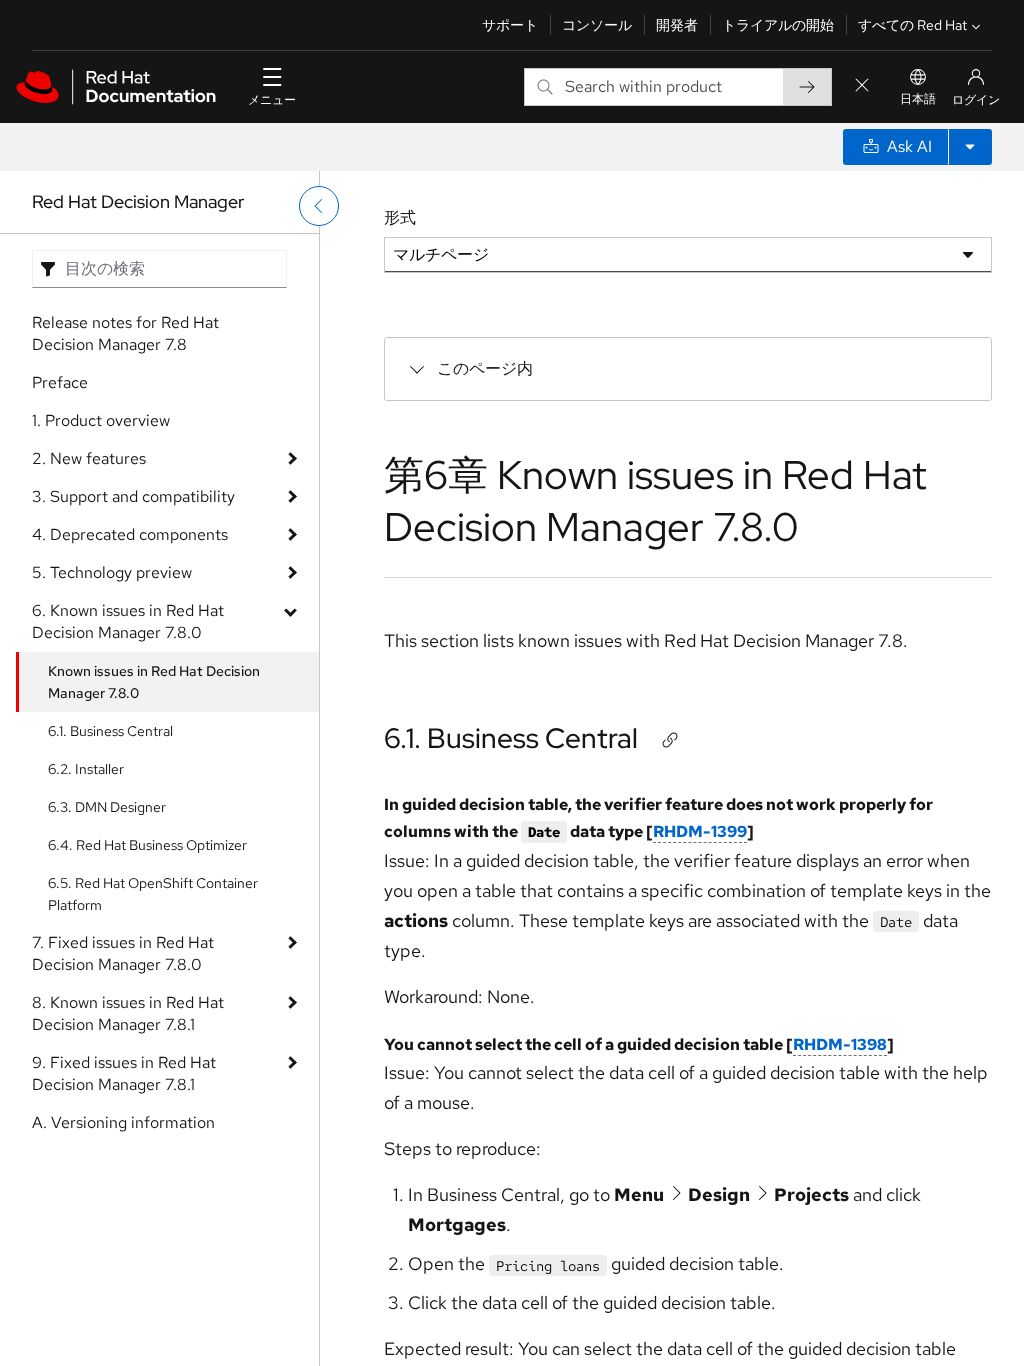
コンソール (597, 25)
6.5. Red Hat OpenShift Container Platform (153, 894)
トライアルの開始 (778, 25)
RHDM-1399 (700, 831)
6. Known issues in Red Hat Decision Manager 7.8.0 (128, 621)
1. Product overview (101, 420)
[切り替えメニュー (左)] (319, 206)
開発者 (677, 25)
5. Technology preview (112, 572)
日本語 (918, 99)
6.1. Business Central (110, 731)
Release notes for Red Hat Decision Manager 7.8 (125, 333)
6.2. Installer (86, 769)
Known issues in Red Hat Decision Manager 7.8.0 (154, 682)
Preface (60, 382)
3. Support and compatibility (133, 496)
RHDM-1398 (840, 1044)
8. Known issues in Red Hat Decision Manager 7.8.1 (128, 1013)
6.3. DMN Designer (107, 807)
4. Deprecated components (130, 534)
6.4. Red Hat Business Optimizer (147, 845)
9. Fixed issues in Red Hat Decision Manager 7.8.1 (124, 1073)
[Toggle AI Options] (970, 147)
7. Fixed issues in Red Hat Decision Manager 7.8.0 (123, 953)
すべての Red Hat (912, 25)
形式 (400, 217)
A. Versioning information (123, 1122)
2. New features (89, 458)
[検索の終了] (862, 86)
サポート (510, 25)
